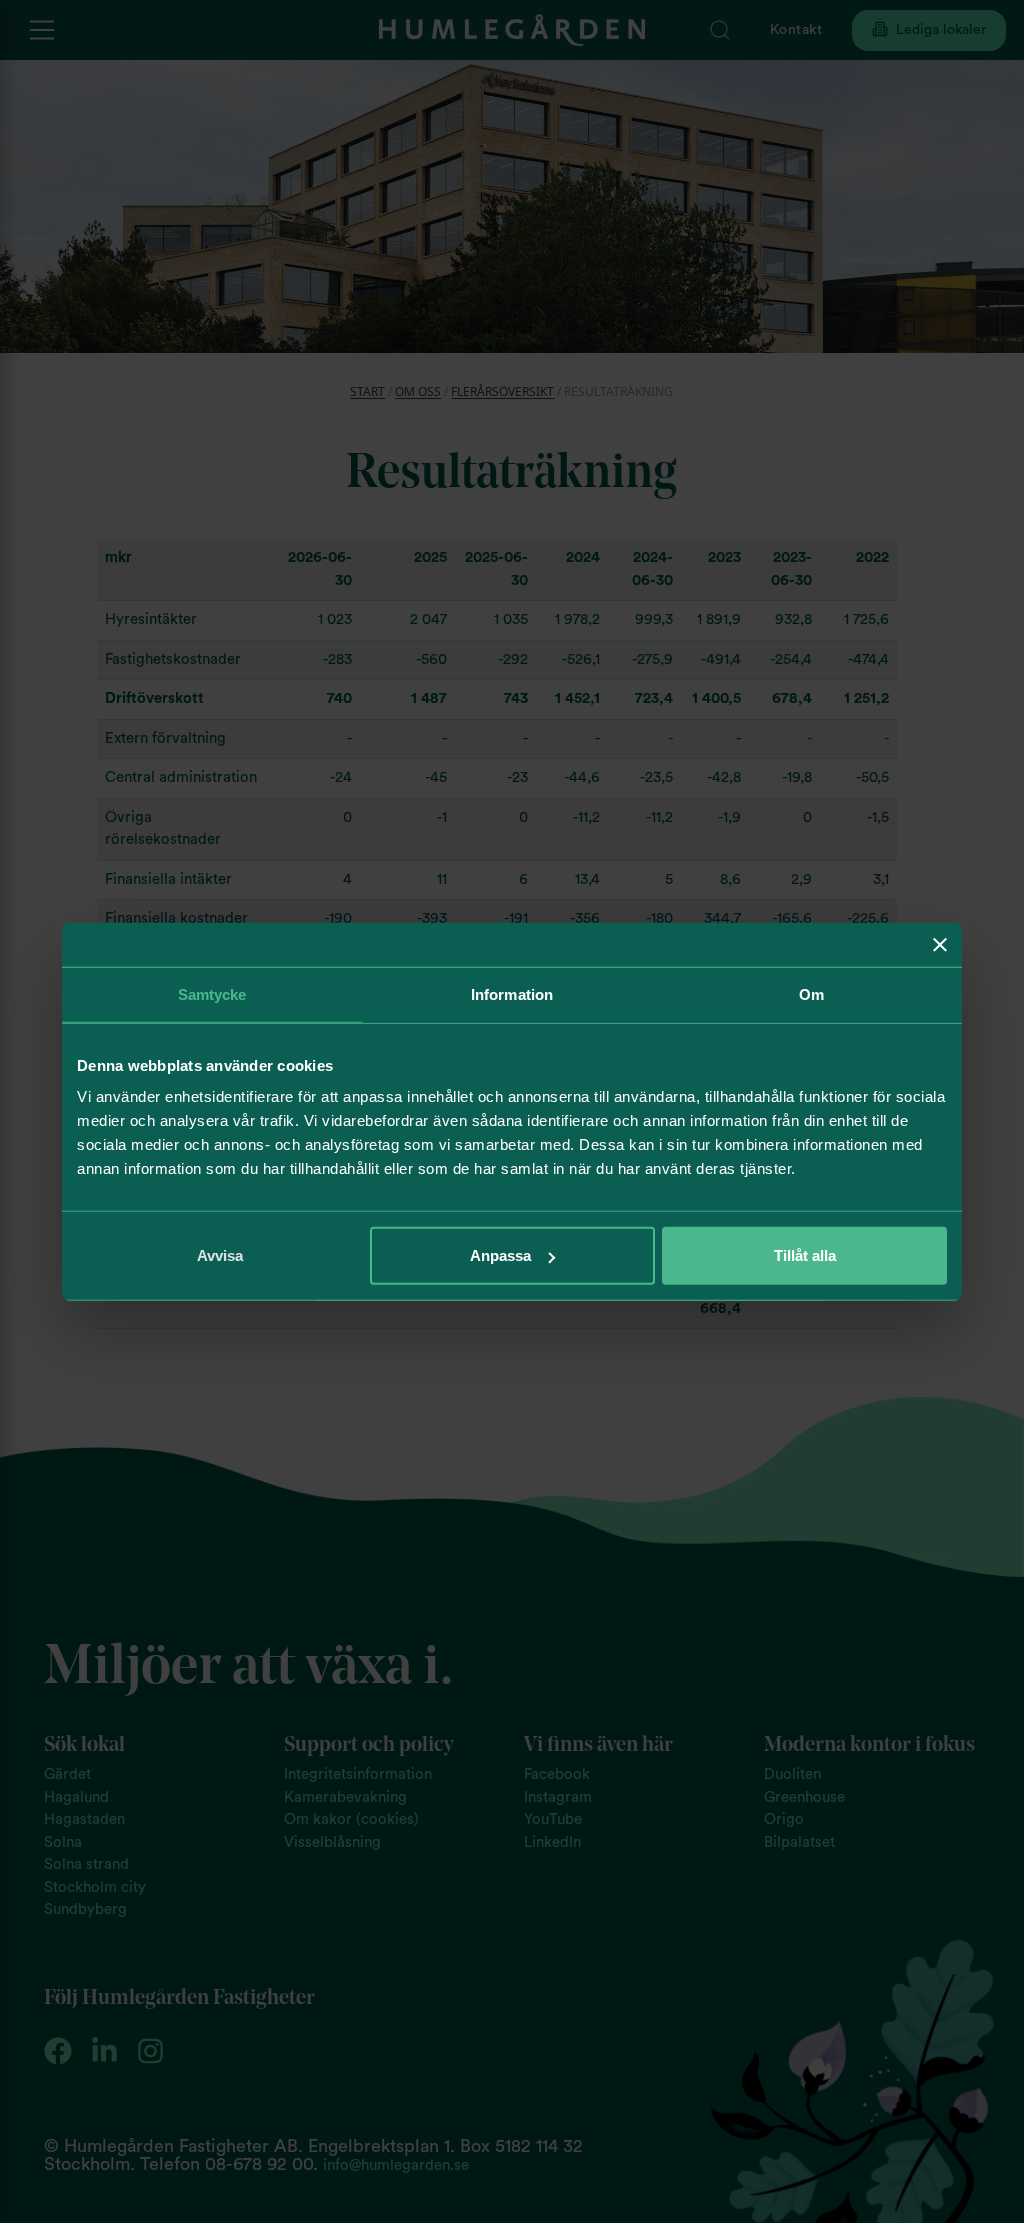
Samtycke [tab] (212, 993)
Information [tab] (512, 993)
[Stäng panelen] (940, 944)
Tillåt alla (805, 1255)
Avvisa (220, 1255)
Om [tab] (811, 993)
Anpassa (500, 1255)
